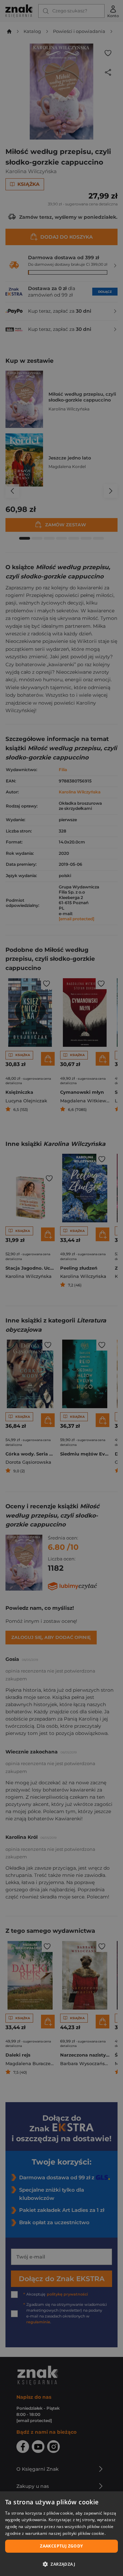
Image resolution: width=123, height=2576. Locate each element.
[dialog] (61, 2534)
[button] (61, 2564)
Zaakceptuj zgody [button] (61, 2546)
